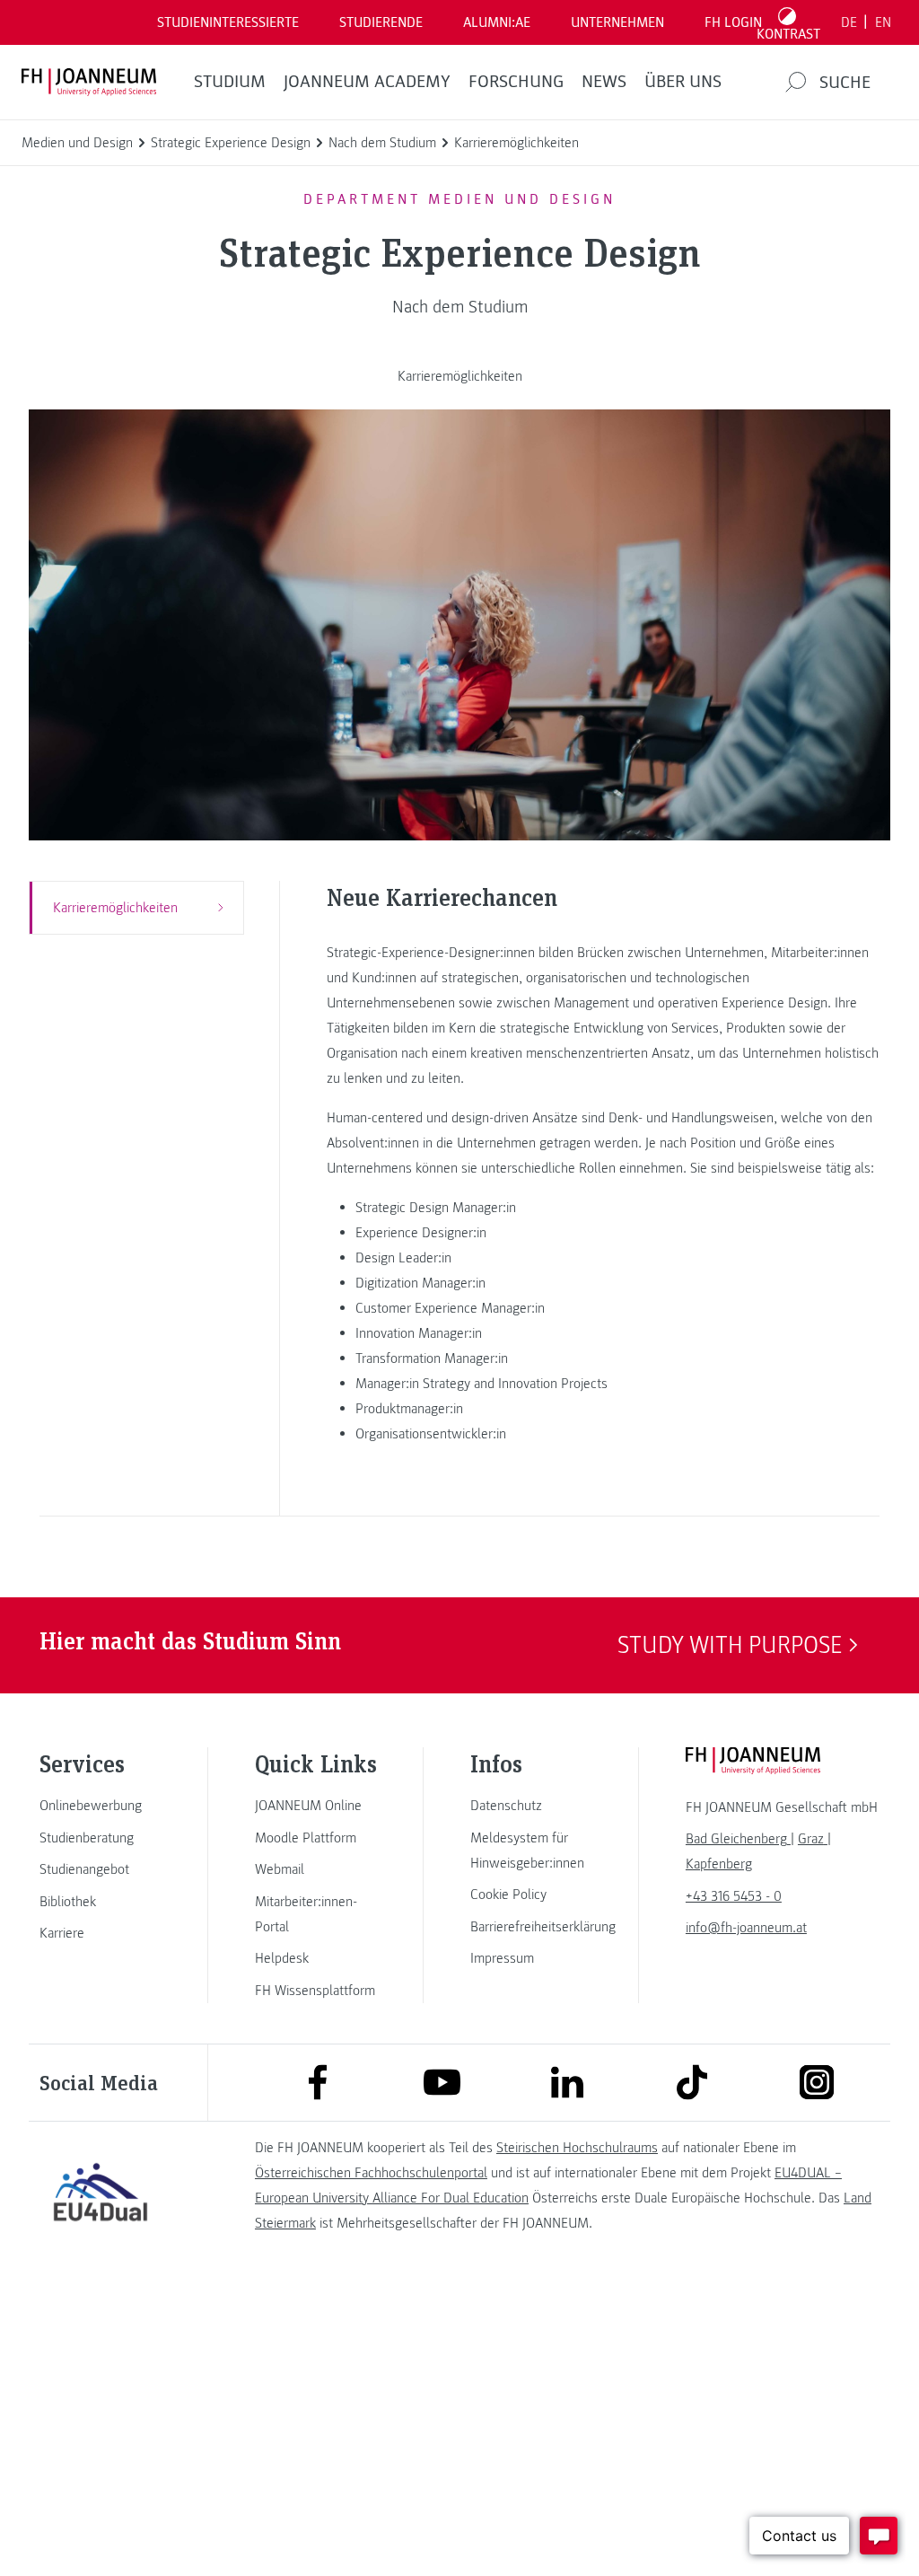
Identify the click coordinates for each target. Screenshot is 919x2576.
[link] (101, 1806)
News (604, 82)
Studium (230, 82)
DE (849, 22)
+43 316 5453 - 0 (734, 1896)
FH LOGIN (733, 22)
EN (883, 22)
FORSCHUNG (516, 82)
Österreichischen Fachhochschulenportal (371, 2173)
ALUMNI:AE (497, 22)
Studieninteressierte (228, 22)
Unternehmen (617, 22)
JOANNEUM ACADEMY (367, 82)
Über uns (683, 82)
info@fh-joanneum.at (746, 1928)
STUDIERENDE (381, 22)
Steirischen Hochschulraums (577, 2148)
